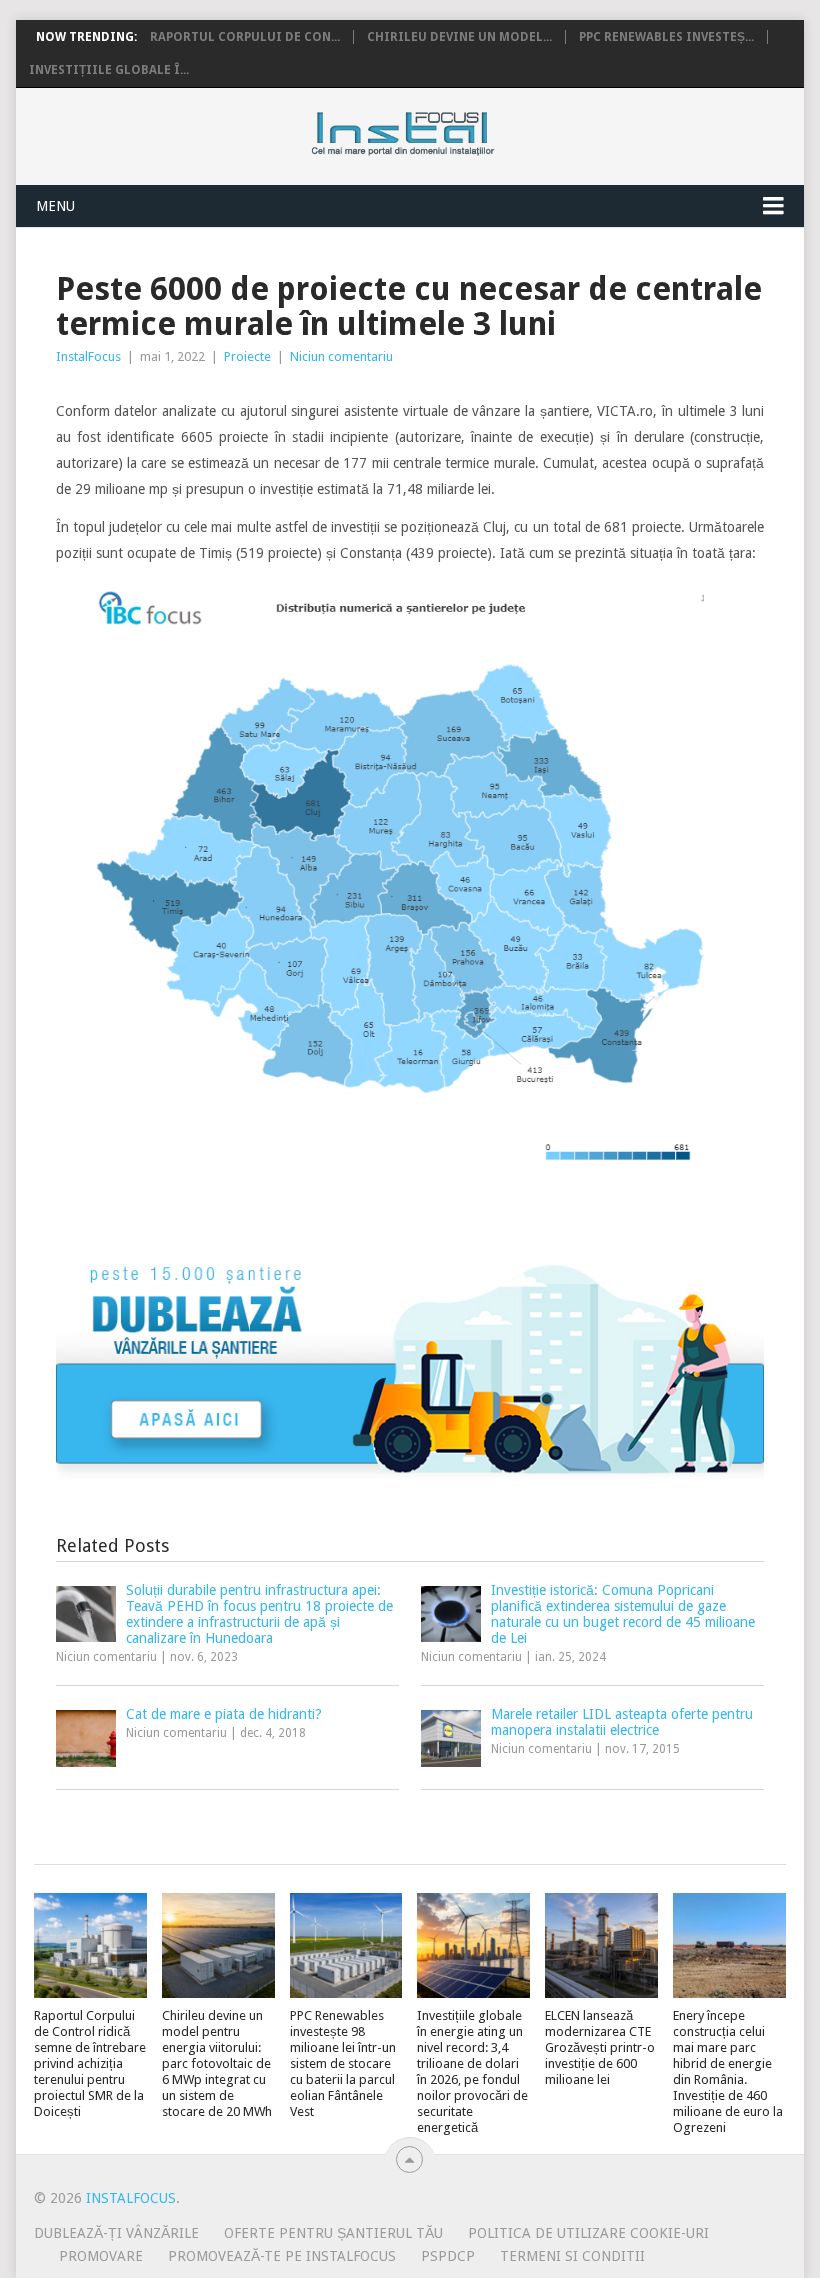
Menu (55, 206)
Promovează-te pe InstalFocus (282, 2256)
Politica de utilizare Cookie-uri (588, 2233)
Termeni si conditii (572, 2256)
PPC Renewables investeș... (666, 37)
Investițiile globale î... (109, 70)
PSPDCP (448, 2256)
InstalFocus (447, 129)
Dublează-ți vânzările (116, 2233)
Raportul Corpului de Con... (245, 37)
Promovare (101, 2256)
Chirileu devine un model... (459, 37)
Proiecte (247, 356)
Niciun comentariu (341, 356)
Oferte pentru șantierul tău (333, 2233)
